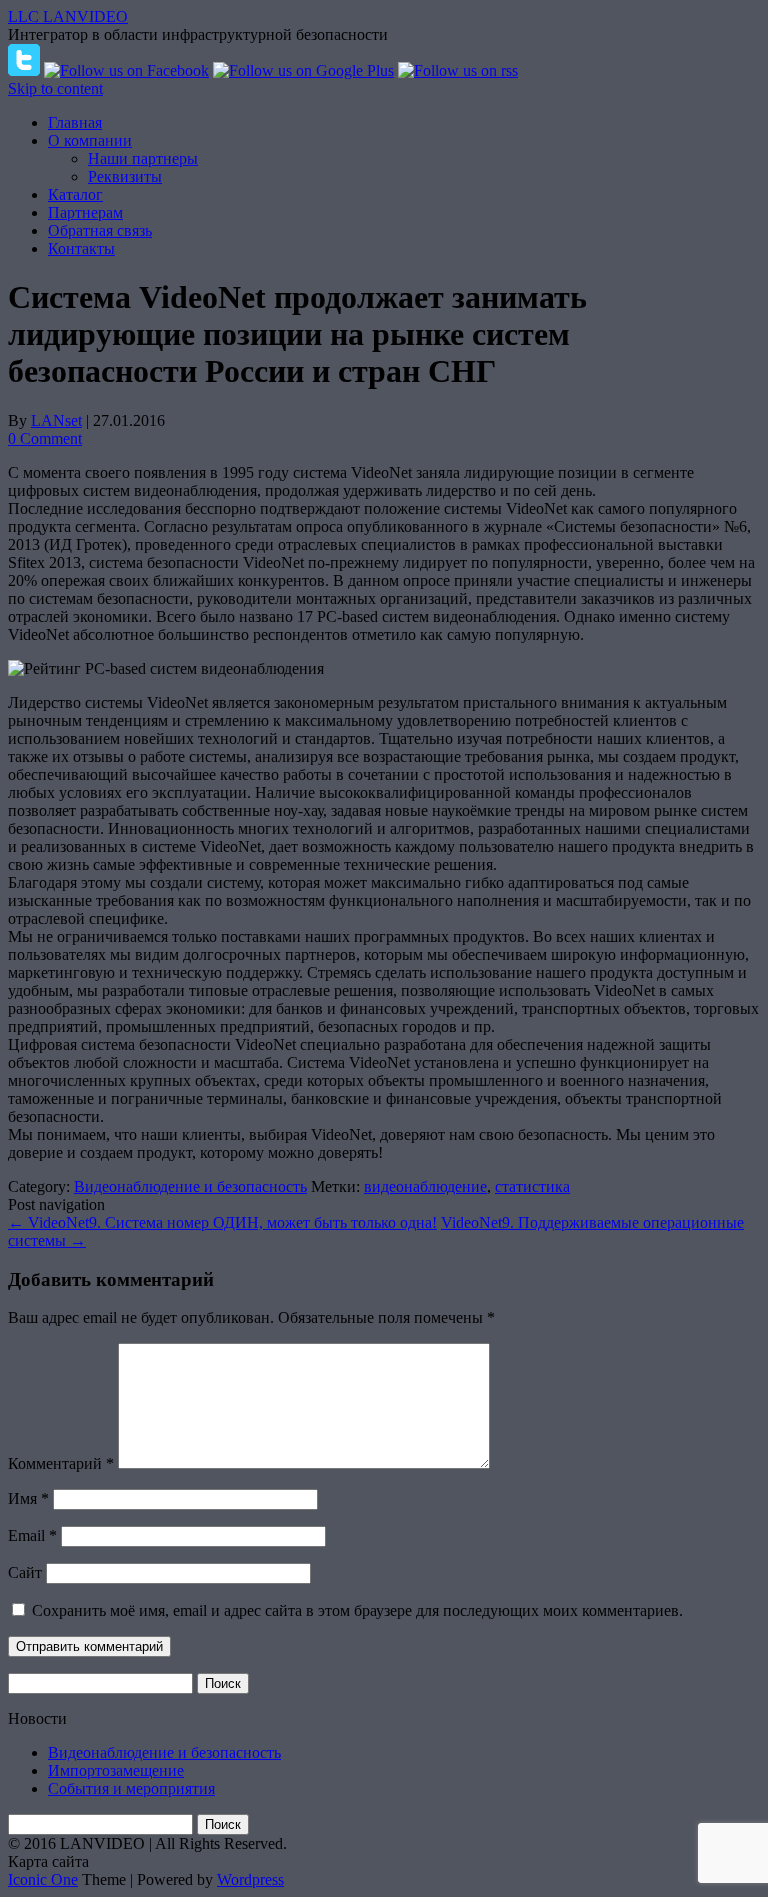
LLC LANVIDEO (68, 16)
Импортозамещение (116, 1770)
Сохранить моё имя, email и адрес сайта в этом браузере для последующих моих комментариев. (357, 1610)
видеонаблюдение (425, 1186)
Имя (28, 1498)
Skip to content (55, 88)
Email (32, 1535)
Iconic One (43, 1879)
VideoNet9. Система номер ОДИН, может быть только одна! (222, 1222)
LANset (56, 420)
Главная (75, 122)
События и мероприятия (131, 1788)
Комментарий (61, 1463)
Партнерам (85, 212)
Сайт (25, 1572)
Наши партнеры (143, 158)
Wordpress (250, 1879)
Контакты (81, 248)
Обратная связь (100, 230)
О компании (90, 140)
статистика (532, 1186)
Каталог (75, 194)
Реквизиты (125, 176)
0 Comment (45, 438)
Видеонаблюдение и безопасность (190, 1186)
